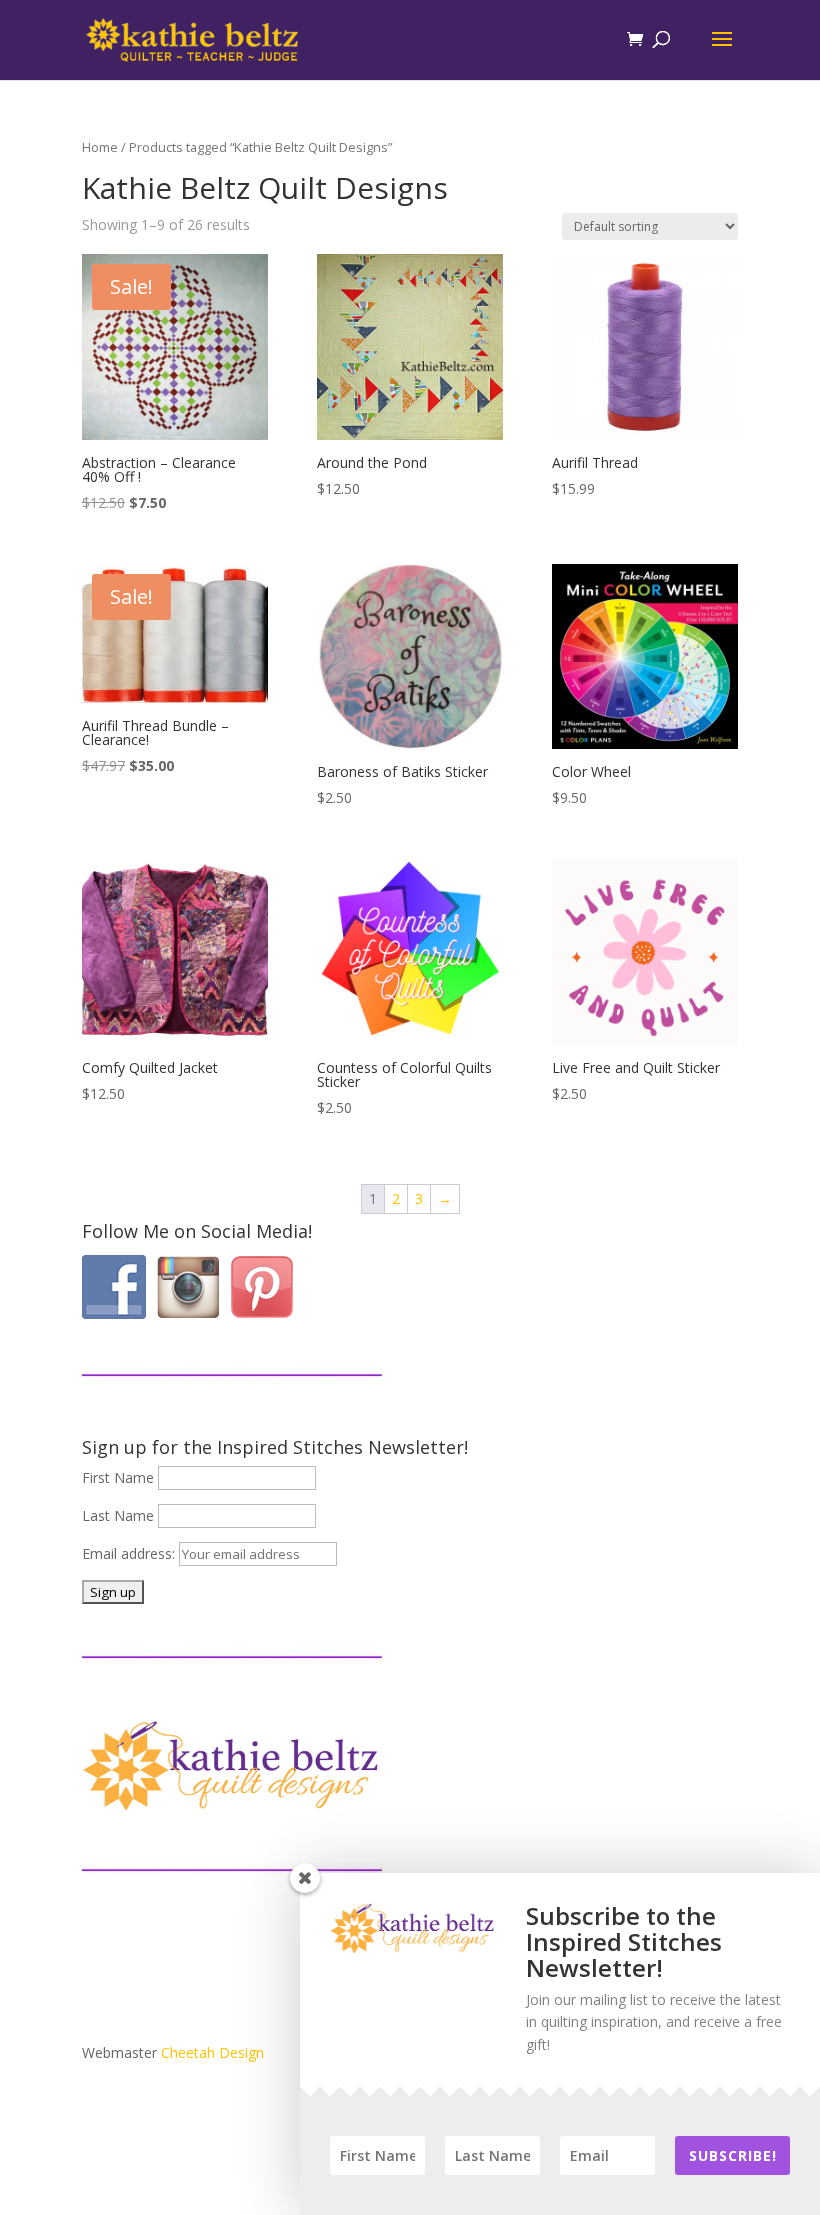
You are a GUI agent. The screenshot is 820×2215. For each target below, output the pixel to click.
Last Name (118, 1515)
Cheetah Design (212, 2052)
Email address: (130, 1553)
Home (100, 147)
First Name (118, 1477)
